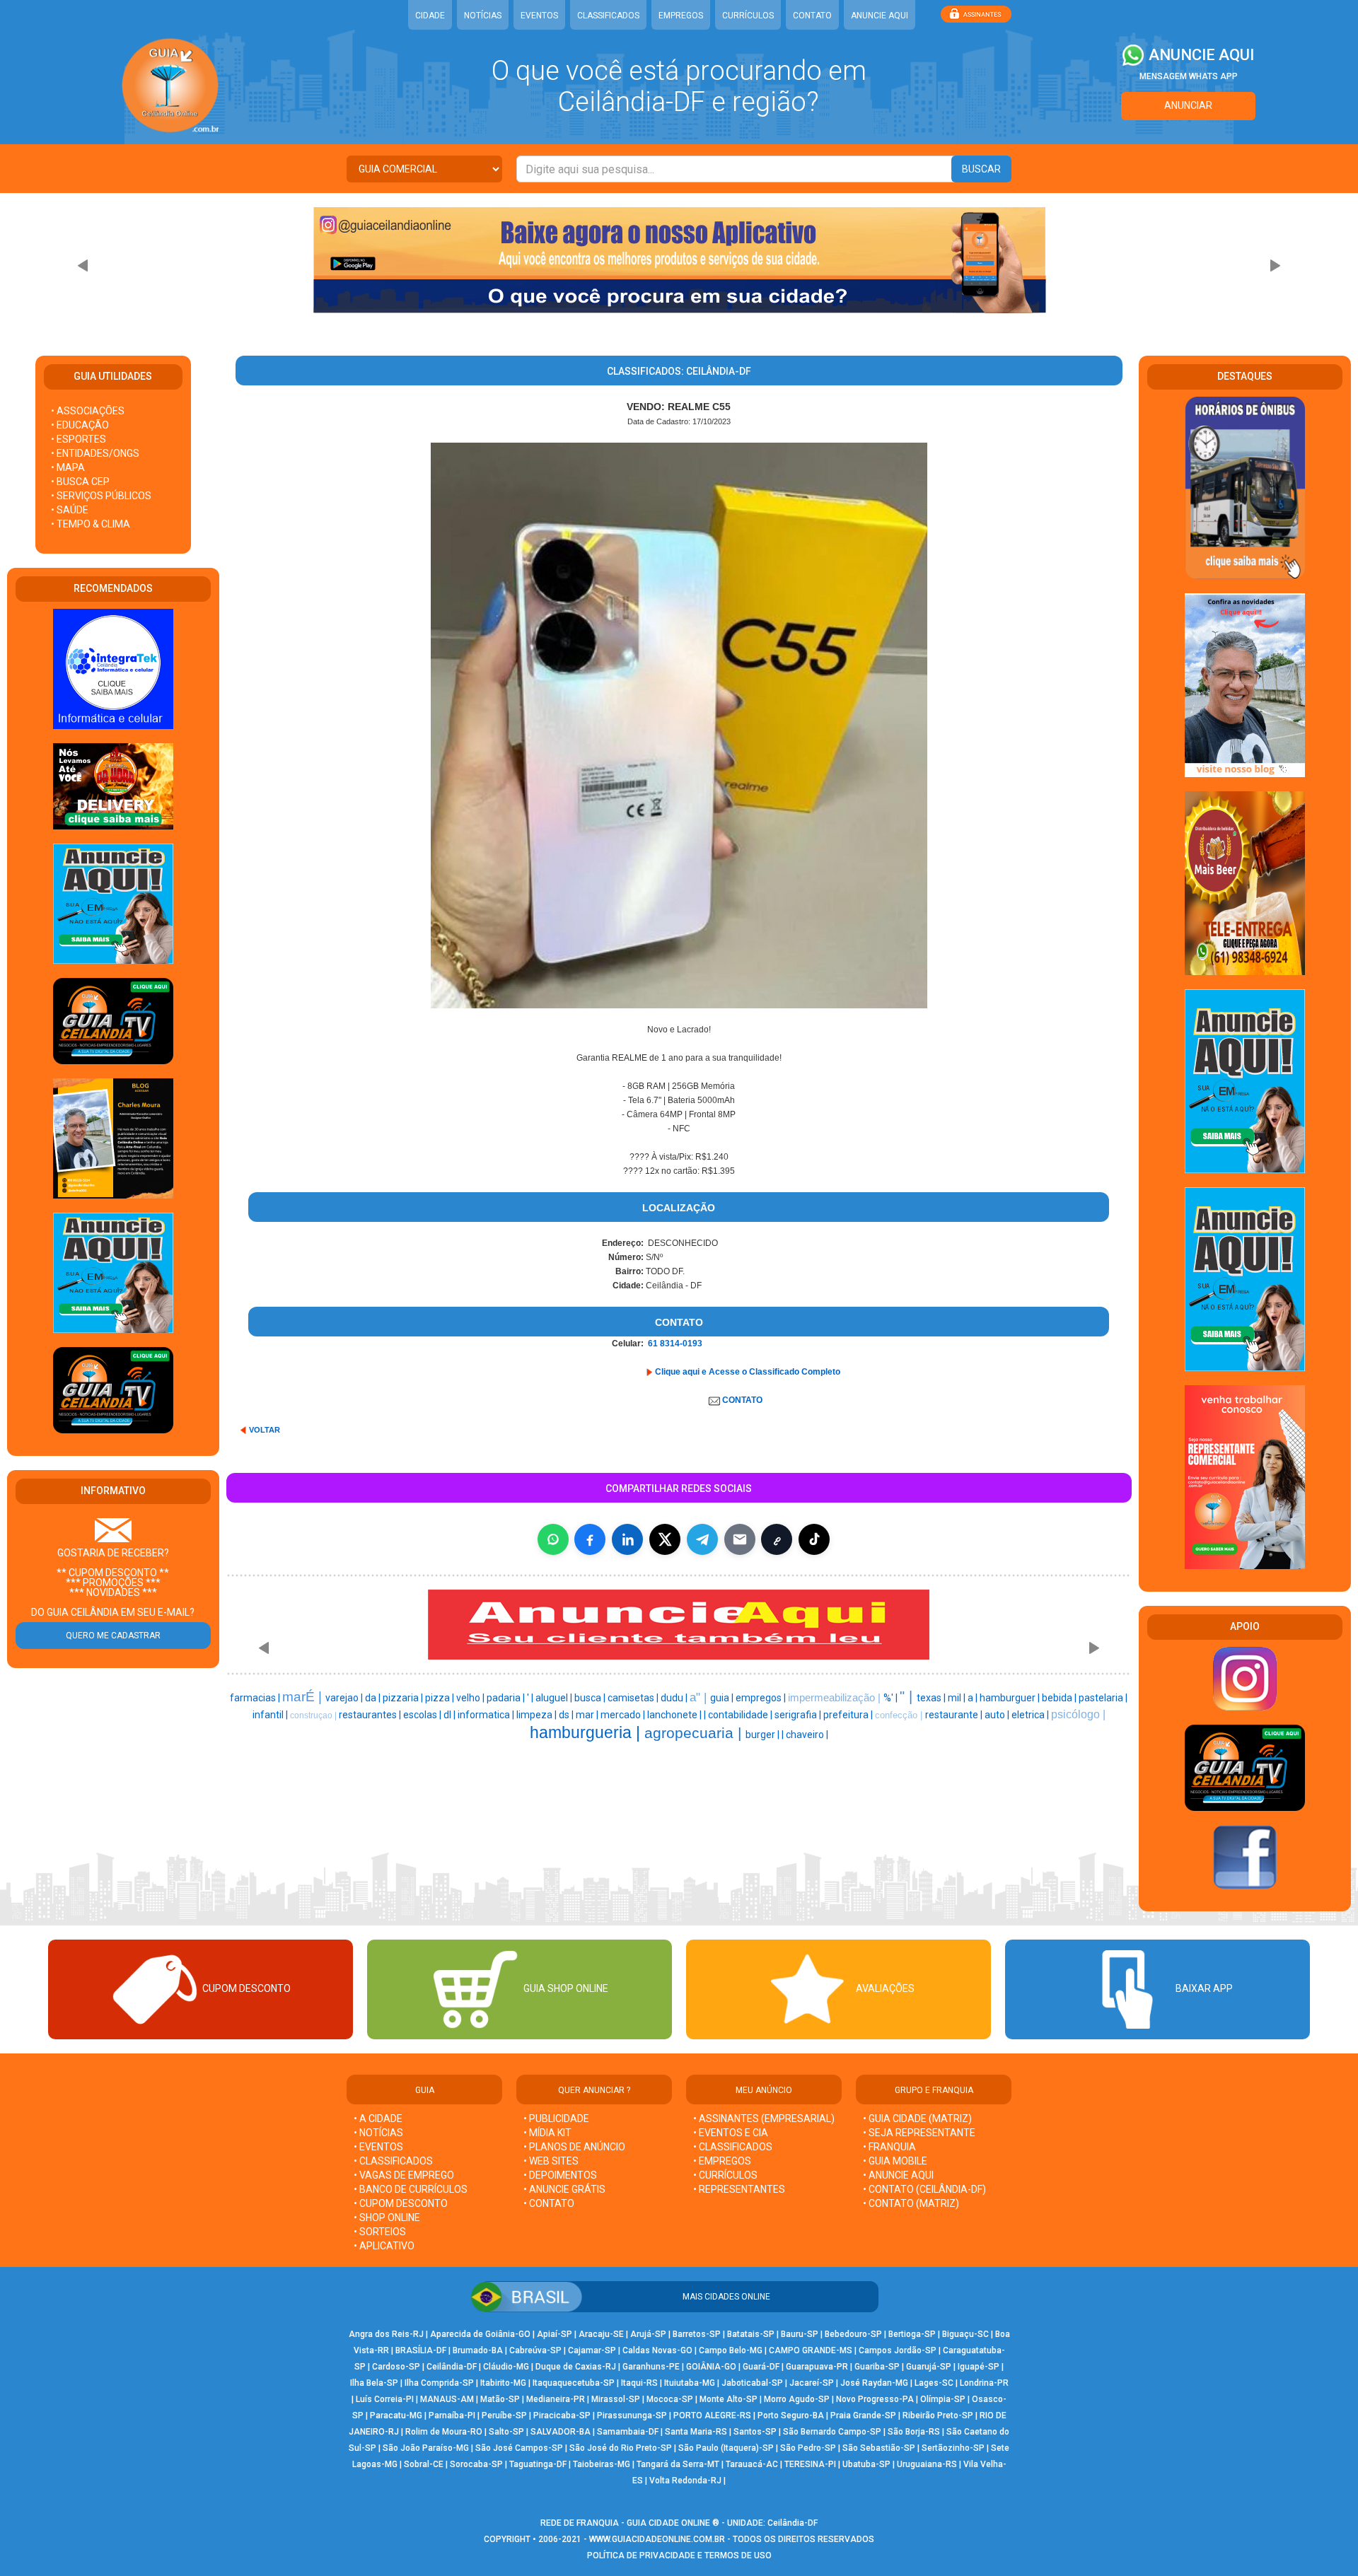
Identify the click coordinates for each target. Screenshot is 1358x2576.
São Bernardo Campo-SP (832, 2432)
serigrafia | (799, 1715)
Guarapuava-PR (817, 2367)
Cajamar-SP (592, 2350)
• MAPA (68, 467)
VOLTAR (265, 1430)
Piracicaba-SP (562, 2415)
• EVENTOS (378, 2147)
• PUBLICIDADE (556, 2119)
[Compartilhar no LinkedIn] (627, 1539)
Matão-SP (500, 2399)
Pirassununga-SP (632, 2415)
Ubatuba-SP (866, 2464)
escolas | (423, 1715)
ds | (567, 1715)
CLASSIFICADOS (608, 16)
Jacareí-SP (812, 2383)
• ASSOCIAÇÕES (88, 411)
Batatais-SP (751, 2334)
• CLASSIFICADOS (393, 2161)
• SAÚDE (70, 510)
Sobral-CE (424, 2464)
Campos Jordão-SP (898, 2350)
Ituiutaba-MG (690, 2383)
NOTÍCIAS (483, 16)
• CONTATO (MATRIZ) (911, 2203)
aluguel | (555, 1698)
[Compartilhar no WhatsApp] (553, 1539)
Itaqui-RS (639, 2383)
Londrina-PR (984, 2383)
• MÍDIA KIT (547, 2133)
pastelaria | (1103, 1698)
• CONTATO (549, 2203)
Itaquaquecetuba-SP (574, 2383)
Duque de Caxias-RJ (576, 2367)
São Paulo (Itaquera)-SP (726, 2448)
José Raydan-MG (874, 2383)
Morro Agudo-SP (797, 2399)
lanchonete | (675, 1715)
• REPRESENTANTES (739, 2189)
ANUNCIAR (1188, 105)
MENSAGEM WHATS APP (1189, 76)
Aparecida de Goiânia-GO (480, 2334)
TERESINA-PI (810, 2464)
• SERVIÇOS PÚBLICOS (101, 496)
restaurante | (955, 1715)
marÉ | (304, 1697)
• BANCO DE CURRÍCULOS (411, 2189)
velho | (471, 1698)
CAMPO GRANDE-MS (811, 2350)
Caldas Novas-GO (657, 2350)
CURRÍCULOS (748, 16)
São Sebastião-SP (879, 2448)
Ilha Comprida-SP (439, 2383)
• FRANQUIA (890, 2147)
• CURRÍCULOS (725, 2175)
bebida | (1060, 1698)
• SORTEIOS (380, 2232)
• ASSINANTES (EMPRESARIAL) (764, 2119)
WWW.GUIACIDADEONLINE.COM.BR (657, 2539)
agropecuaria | (695, 1733)
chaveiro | (807, 1735)
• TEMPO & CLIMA (91, 524)
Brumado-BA (478, 2350)
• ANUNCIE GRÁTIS (564, 2189)
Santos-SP (755, 2432)
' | (531, 1698)
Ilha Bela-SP (374, 2383)
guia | (723, 1698)
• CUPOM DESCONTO (401, 2203)
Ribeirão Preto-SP (938, 2415)
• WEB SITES (551, 2161)
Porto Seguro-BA (791, 2415)
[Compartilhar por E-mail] (740, 1539)
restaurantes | (371, 1715)
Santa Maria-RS (696, 2432)
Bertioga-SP (912, 2334)
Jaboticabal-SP (752, 2383)
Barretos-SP (697, 2334)
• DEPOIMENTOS (560, 2175)
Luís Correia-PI (385, 2399)
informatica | (487, 1715)
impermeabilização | (836, 1698)
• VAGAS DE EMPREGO (404, 2175)
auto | (998, 1715)
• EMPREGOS (722, 2161)
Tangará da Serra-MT (678, 2464)
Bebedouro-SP (853, 2334)
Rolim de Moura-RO (444, 2432)
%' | (892, 1698)
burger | (764, 1735)
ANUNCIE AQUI (880, 16)
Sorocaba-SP (476, 2464)
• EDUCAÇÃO (80, 425)
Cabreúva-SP (535, 2350)
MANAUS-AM (447, 2399)
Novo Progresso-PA (875, 2399)
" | (908, 1696)
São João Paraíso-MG (426, 2448)
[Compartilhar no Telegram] (702, 1539)
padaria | (507, 1698)
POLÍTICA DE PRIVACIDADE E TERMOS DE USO (679, 2555)
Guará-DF (761, 2367)
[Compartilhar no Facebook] (590, 1539)
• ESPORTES (79, 439)
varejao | (345, 1698)
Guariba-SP (877, 2367)
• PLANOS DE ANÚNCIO (574, 2147)
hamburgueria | (587, 1732)
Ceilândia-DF (452, 2367)
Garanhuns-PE (651, 2367)
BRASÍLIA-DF (421, 2350)
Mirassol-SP (616, 2399)
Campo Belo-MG (731, 2350)
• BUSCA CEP (80, 482)
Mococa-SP (670, 2399)
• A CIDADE (378, 2119)
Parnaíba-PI (452, 2415)
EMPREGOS (681, 16)
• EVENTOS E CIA (731, 2133)
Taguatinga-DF (538, 2464)
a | (974, 1698)
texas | (932, 1698)
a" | (700, 1697)
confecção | (900, 1715)
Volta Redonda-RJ (685, 2481)
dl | (451, 1715)
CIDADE (430, 16)
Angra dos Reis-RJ (386, 2334)
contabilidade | (741, 1715)
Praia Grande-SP (863, 2415)
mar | (588, 1715)
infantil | (271, 1715)
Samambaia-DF (628, 2432)
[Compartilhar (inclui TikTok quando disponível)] (814, 1539)
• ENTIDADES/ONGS (95, 453)
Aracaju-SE (601, 2334)
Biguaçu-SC (965, 2334)
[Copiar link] (777, 1539)
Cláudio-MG (506, 2367)
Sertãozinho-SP (953, 2448)
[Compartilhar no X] (665, 1539)
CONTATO (812, 16)
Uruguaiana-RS (927, 2464)
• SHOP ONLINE (387, 2217)
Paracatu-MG (396, 2415)
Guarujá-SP (929, 2367)
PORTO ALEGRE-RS (712, 2415)
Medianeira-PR (556, 2399)
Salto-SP (506, 2432)
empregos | (762, 1698)
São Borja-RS (914, 2432)
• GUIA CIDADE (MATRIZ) (917, 2119)
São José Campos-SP (519, 2448)
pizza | (441, 1698)
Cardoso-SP (396, 2367)
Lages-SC (934, 2383)
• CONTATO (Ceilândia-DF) (924, 2189)
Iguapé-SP (979, 2367)
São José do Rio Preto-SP (621, 2448)
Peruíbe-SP (504, 2415)
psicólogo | (1078, 1714)
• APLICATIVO (384, 2246)
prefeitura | (849, 1715)
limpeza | (538, 1715)
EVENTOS (539, 16)
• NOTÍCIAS (378, 2133)
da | (374, 1698)
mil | (958, 1698)
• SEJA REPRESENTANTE (920, 2133)
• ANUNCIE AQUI (898, 2175)
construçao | (314, 1715)
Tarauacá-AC (752, 2464)
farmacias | (256, 1698)
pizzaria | (404, 1698)
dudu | (675, 1698)
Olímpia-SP (943, 2399)
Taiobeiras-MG (602, 2464)
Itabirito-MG (503, 2383)
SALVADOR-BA (561, 2432)
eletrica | (1031, 1715)
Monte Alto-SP (729, 2399)
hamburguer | (1011, 1698)
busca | (591, 1698)
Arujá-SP (648, 2334)
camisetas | (634, 1698)
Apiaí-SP (555, 2334)
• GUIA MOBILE (895, 2161)
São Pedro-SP (808, 2448)
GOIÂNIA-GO (711, 2367)
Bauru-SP (800, 2334)
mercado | (624, 1715)
